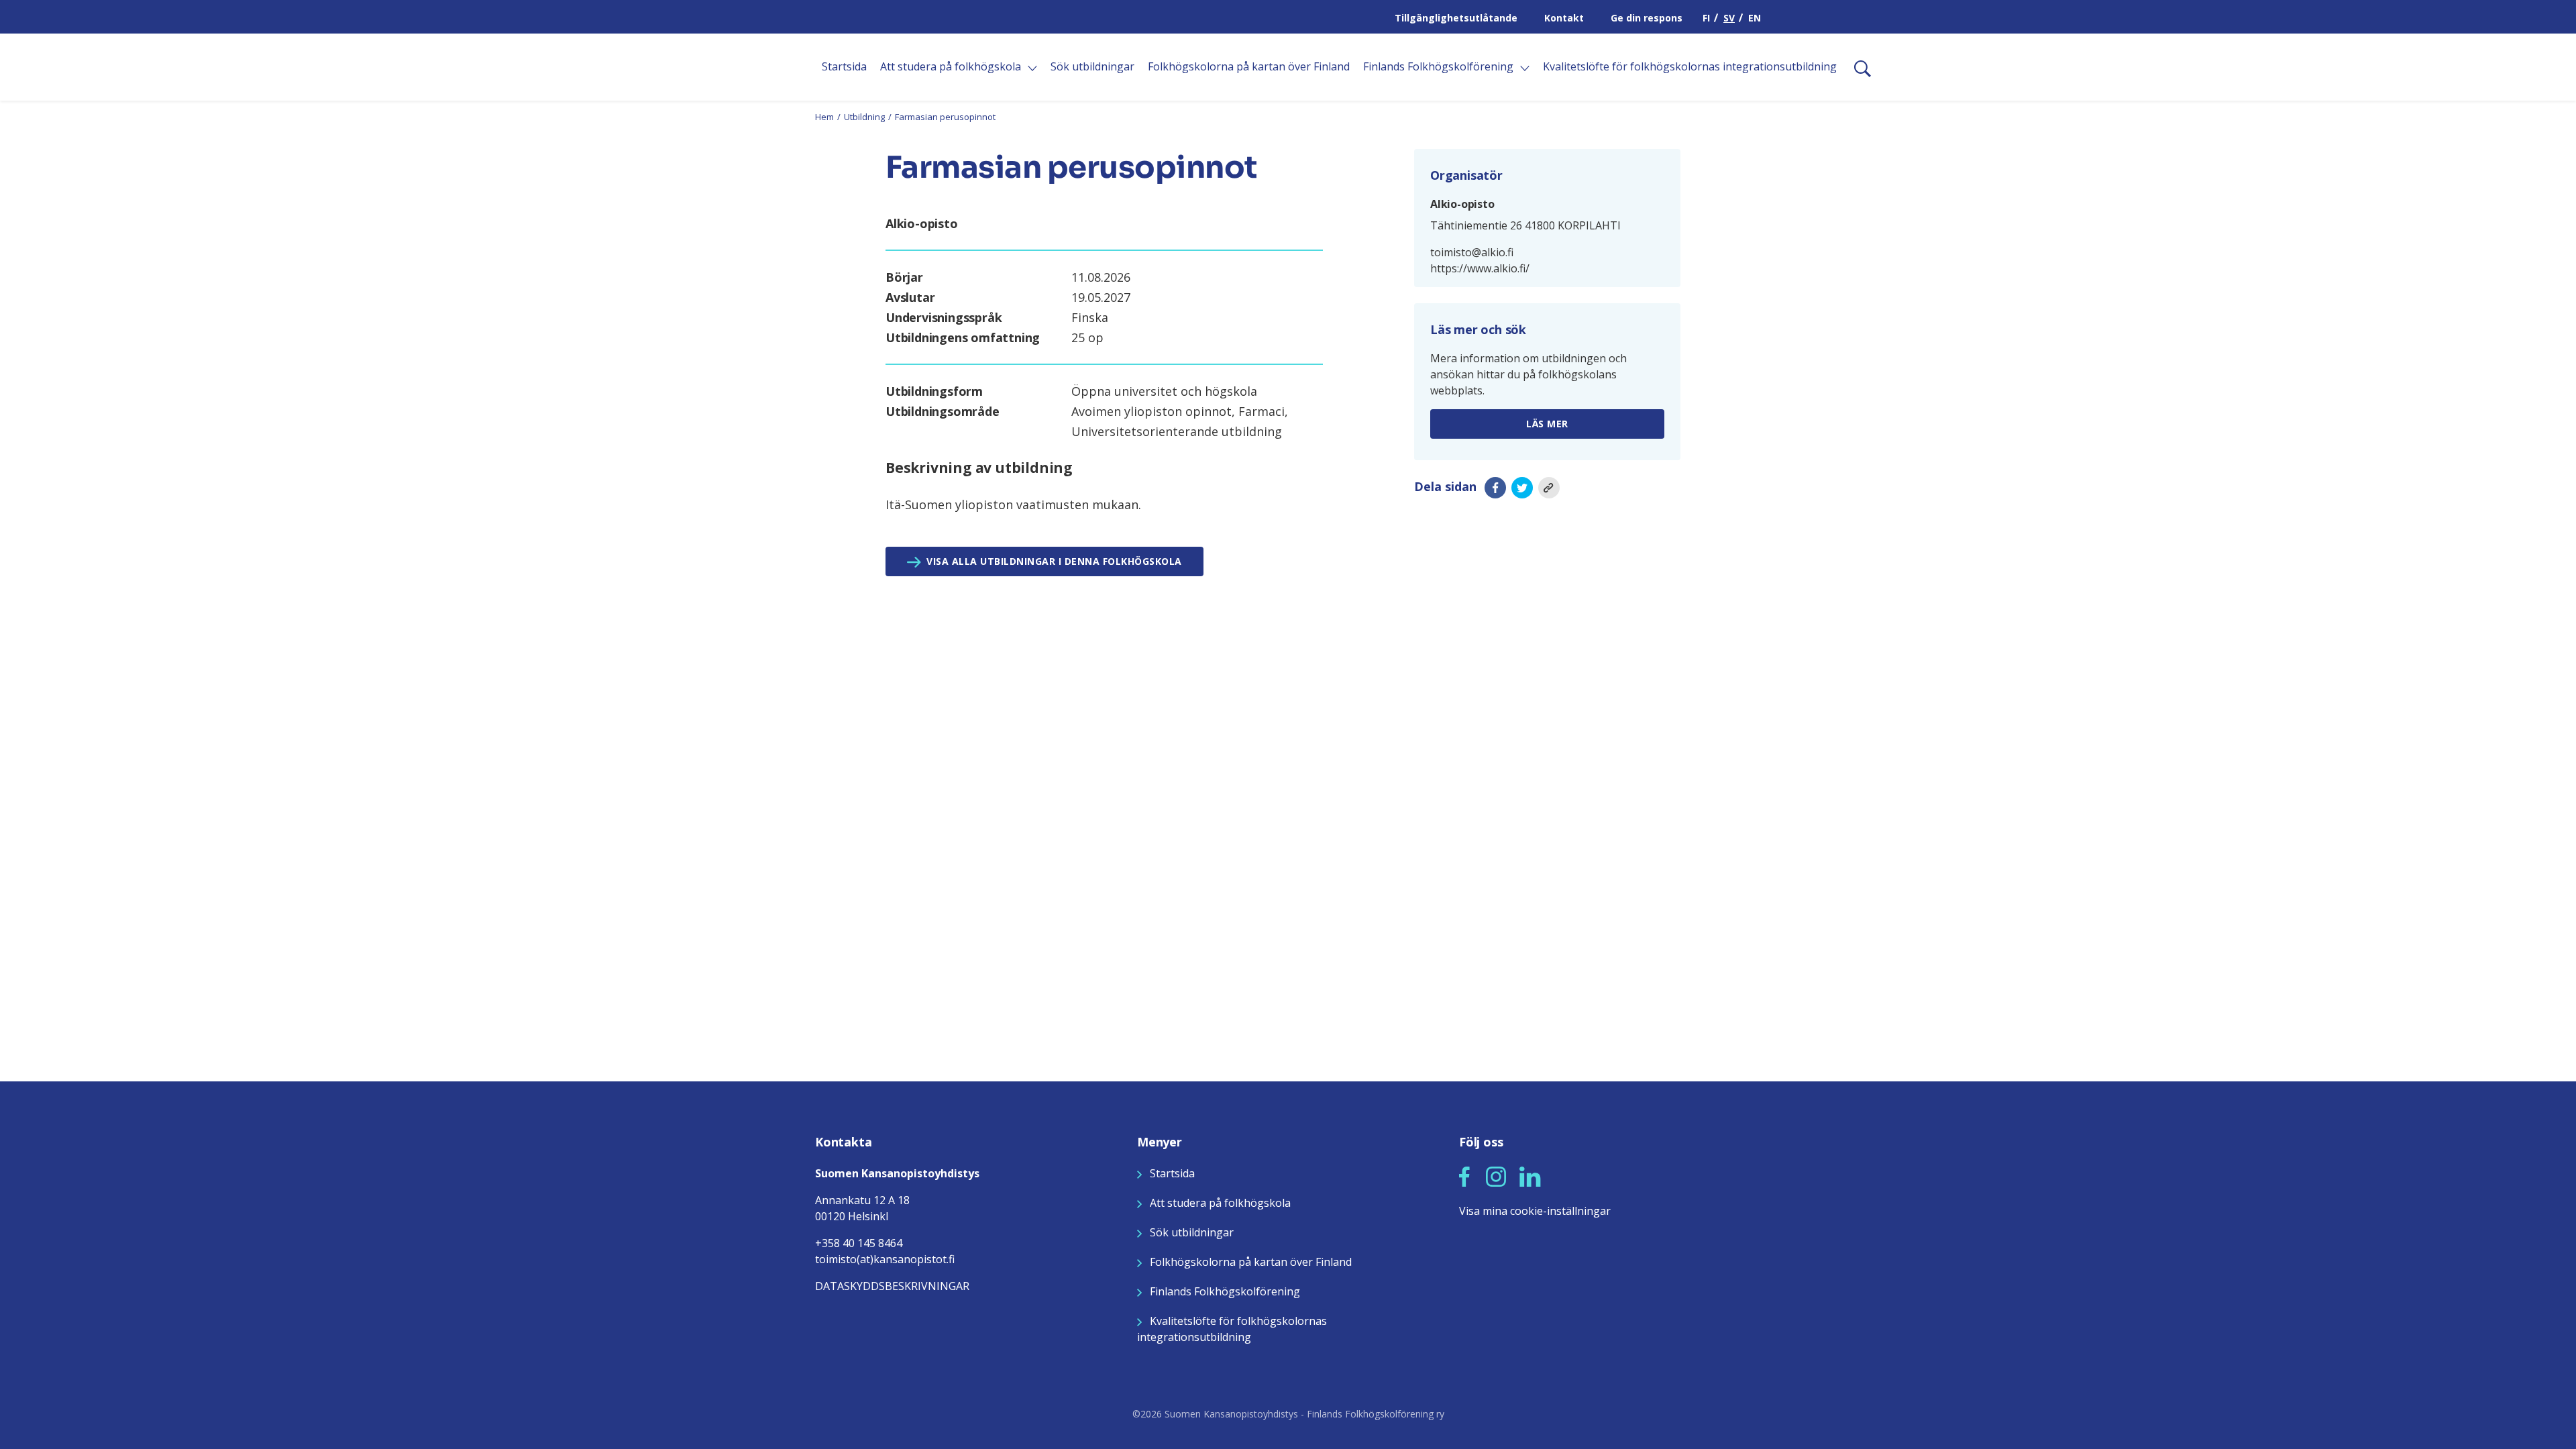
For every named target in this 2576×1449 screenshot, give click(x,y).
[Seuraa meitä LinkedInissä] (1530, 1175)
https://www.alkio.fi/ (1480, 268)
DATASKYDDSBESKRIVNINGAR (892, 1286)
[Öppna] (1032, 68)
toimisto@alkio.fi (1472, 252)
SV (1729, 18)
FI (1706, 18)
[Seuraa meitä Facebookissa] (1464, 1175)
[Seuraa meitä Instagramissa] (1496, 1175)
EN (1755, 18)
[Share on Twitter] (1522, 487)
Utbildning (864, 117)
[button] (1464, 1177)
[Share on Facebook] (1495, 487)
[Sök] (1857, 67)
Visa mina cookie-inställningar (1535, 1211)
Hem (824, 117)
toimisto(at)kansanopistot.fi (885, 1259)
